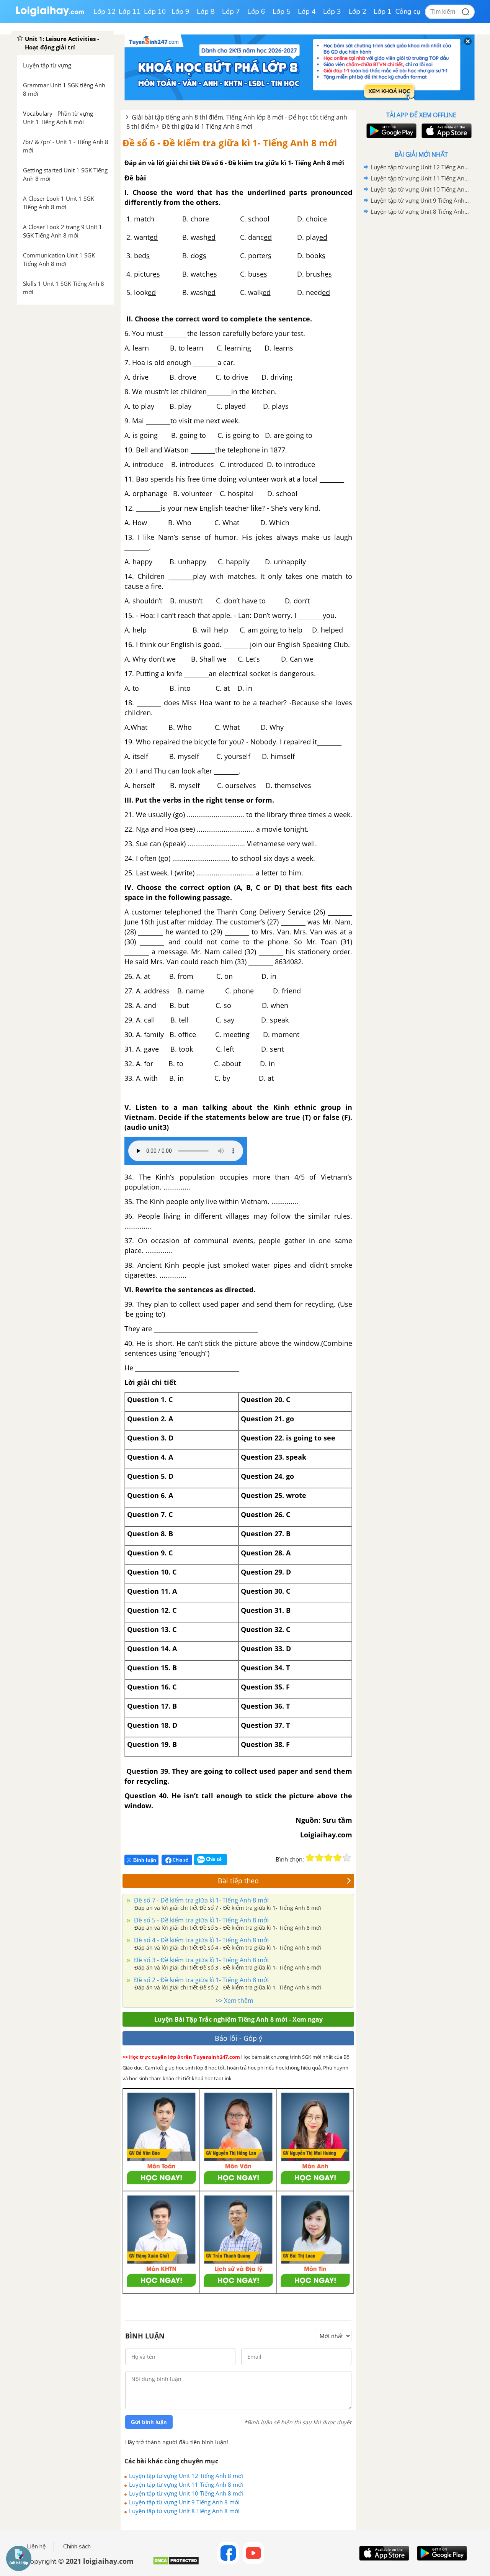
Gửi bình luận (149, 2422)
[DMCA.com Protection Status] (176, 2564)
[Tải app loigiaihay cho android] (390, 131)
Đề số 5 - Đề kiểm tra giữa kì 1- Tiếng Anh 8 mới (201, 1920)
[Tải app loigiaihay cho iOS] (446, 131)
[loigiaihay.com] (50, 15)
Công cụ (408, 11)
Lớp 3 (332, 11)
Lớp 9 (180, 11)
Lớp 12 (105, 11)
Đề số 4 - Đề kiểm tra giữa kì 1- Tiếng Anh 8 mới (201, 1940)
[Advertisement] (421, 339)
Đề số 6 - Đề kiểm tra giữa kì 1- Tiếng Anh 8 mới (230, 143)
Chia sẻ (180, 1860)
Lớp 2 (357, 11)
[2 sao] (319, 1858)
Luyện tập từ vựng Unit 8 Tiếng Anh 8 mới (184, 2511)
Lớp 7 (231, 11)
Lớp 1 (383, 11)
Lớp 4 (307, 11)
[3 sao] (328, 1858)
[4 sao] (338, 1858)
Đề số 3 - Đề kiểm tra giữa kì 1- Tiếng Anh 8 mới (201, 1960)
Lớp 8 (206, 11)
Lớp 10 (155, 11)
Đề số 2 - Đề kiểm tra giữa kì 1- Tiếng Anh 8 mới (201, 1980)
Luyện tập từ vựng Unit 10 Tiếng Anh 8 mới (186, 2493)
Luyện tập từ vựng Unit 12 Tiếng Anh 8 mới (186, 2476)
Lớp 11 (130, 11)
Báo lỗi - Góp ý (238, 2038)
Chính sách (77, 2547)
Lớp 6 (256, 11)
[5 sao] (347, 1858)
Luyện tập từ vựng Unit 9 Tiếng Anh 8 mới (184, 2502)
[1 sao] (310, 1858)
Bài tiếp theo (238, 1881)
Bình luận (145, 1860)
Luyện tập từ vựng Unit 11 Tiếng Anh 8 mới (186, 2484)
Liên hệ (36, 2547)
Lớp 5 (282, 11)
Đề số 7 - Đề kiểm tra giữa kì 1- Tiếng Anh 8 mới (201, 1900)
